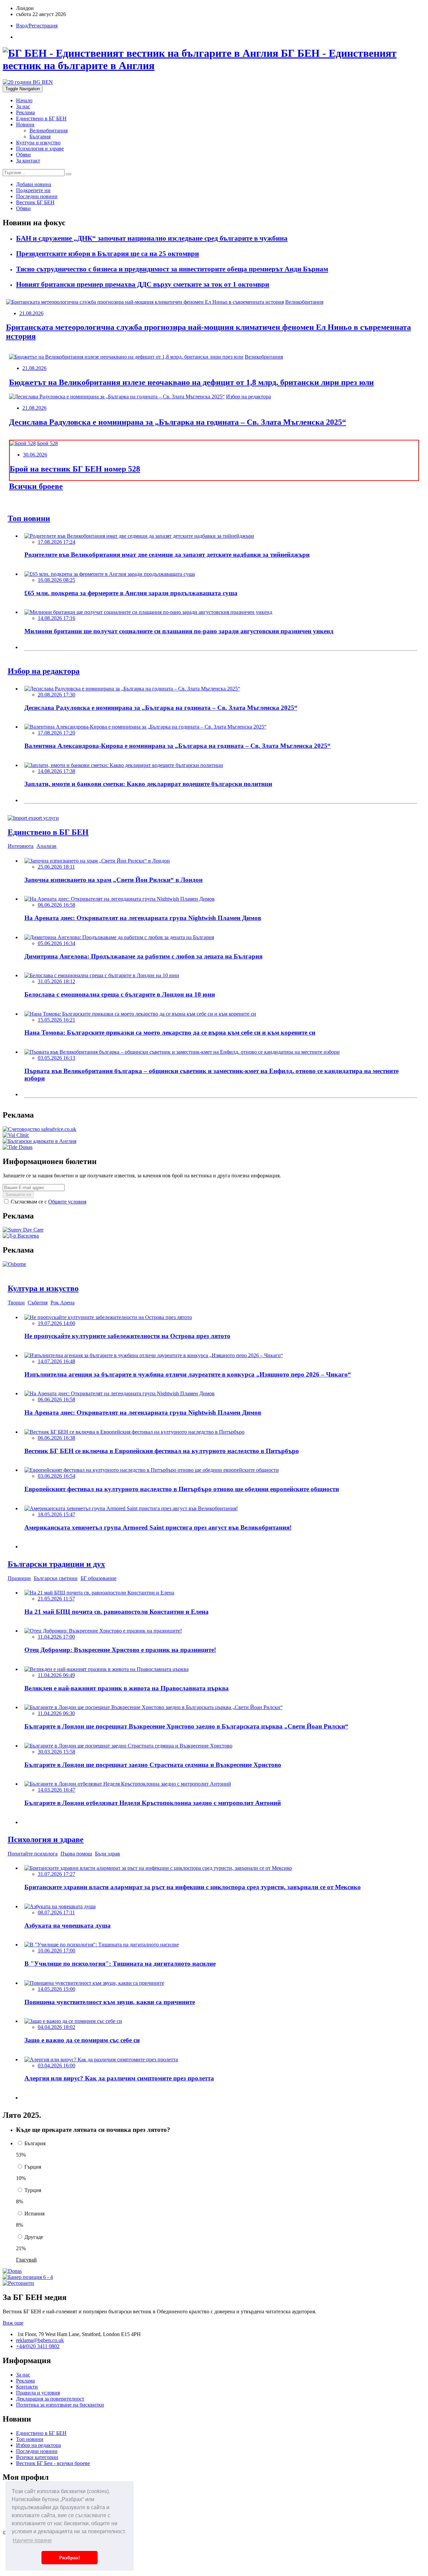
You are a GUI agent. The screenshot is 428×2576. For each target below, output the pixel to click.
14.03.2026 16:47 (57, 1790)
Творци (16, 1303)
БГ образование (98, 1578)
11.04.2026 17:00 (56, 1637)
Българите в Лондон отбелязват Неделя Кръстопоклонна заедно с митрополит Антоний (153, 1803)
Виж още (13, 2323)
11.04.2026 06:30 (56, 1713)
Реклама (25, 112)
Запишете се (18, 1195)
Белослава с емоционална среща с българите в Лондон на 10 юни (120, 994)
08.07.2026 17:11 (56, 1912)
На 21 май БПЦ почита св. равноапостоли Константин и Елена (117, 1612)
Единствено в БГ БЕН (41, 118)
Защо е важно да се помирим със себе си (82, 2040)
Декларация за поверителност (50, 2399)
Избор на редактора (248, 397)
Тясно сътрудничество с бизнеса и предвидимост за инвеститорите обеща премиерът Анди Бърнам (172, 269)
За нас (23, 106)
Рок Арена (63, 1303)
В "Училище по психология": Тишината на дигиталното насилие (120, 1964)
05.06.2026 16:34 (57, 943)
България (40, 137)
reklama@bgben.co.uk (40, 2340)
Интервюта (21, 846)
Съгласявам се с (48, 1202)
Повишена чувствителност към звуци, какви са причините (110, 2002)
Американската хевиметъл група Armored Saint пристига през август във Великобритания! (158, 1527)
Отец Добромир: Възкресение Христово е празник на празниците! (120, 1650)
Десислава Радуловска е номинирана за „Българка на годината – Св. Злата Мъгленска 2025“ (178, 422)
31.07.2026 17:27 (57, 1874)
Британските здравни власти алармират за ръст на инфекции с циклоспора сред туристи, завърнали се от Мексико (193, 1887)
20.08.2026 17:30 (57, 695)
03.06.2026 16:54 (57, 1476)
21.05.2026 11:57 (56, 1599)
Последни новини (37, 2451)
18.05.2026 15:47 (57, 1514)
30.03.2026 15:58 (57, 1752)
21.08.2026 (31, 313)
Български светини (56, 1578)
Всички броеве (36, 486)
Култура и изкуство (38, 143)
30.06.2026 (35, 455)
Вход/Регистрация (37, 26)
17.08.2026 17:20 (57, 733)
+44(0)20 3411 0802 (38, 2346)
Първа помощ (76, 1854)
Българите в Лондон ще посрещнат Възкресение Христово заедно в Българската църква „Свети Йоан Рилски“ (186, 1726)
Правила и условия (38, 2393)
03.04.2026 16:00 (57, 2066)
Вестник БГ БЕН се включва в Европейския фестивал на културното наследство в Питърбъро (162, 1451)
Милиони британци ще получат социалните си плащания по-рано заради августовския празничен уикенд (179, 631)
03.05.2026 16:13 (57, 1058)
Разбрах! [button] (70, 2558)
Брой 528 (47, 443)
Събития (38, 1303)
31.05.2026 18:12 (57, 981)
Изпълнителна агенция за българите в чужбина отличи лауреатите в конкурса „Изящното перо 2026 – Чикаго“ (188, 1374)
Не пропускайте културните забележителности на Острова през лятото (127, 1336)
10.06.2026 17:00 (57, 1951)
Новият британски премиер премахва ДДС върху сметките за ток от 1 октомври (143, 284)
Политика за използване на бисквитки (60, 2405)
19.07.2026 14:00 (57, 1323)
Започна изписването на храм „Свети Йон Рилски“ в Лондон (114, 880)
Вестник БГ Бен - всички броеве (53, 2463)
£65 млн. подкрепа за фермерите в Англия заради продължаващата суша (131, 593)
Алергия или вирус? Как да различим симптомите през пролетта (119, 2078)
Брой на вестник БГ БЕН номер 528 (75, 469)
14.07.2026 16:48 (57, 1361)
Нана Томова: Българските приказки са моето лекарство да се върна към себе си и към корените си (170, 1033)
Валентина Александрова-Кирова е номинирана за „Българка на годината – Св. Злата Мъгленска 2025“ (178, 746)
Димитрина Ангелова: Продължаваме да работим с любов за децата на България (143, 956)
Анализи (46, 846)
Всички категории (37, 2457)
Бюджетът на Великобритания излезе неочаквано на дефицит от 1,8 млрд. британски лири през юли (191, 382)
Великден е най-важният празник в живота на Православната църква (127, 1688)
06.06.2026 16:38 (57, 1438)
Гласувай (26, 2260)
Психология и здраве (40, 149)
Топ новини (30, 2439)
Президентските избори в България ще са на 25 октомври (108, 254)
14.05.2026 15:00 (57, 1989)
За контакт (28, 161)
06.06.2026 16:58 (57, 905)
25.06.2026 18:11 (56, 867)
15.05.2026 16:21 (57, 1020)
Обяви (23, 155)
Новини (25, 124)
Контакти (27, 2387)
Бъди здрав (108, 1854)
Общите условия (67, 1202)
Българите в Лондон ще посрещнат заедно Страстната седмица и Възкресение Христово (153, 1765)
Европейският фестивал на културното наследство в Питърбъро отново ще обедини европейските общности (182, 1489)
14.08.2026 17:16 (57, 618)
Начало (24, 100)
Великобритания (48, 131)
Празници (19, 1578)
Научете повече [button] (32, 2540)
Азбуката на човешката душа (68, 1925)
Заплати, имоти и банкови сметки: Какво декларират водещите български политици (148, 784)
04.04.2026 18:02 (57, 2027)
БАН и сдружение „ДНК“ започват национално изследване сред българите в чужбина (152, 238)
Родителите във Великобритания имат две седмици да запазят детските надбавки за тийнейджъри (167, 555)
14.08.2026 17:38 (57, 771)
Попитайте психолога (33, 1854)
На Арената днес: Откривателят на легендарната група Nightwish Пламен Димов (143, 918)
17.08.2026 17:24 (57, 542)
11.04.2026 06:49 (56, 1675)
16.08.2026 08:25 (57, 580)
